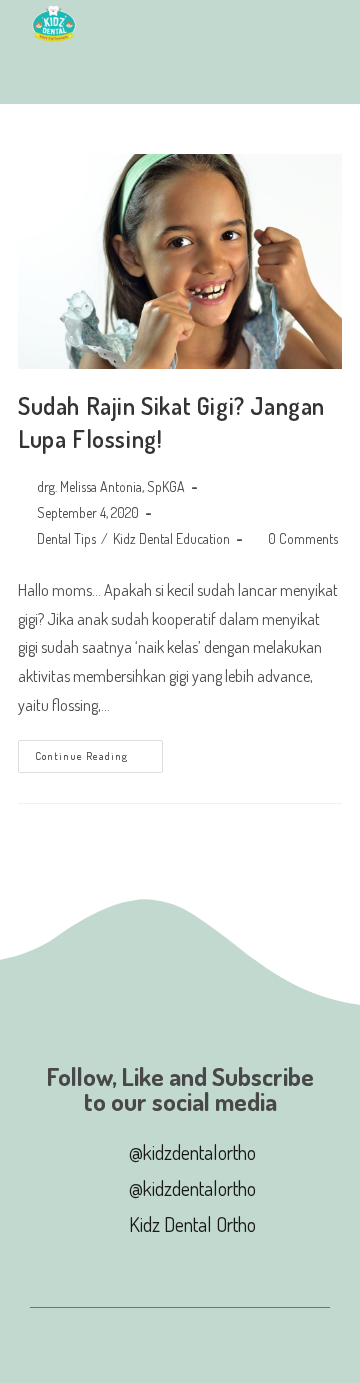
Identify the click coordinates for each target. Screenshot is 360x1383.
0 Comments (303, 538)
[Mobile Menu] (38, 76)
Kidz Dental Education (171, 538)
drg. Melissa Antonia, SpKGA (111, 486)
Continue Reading (99, 751)
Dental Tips (66, 538)
